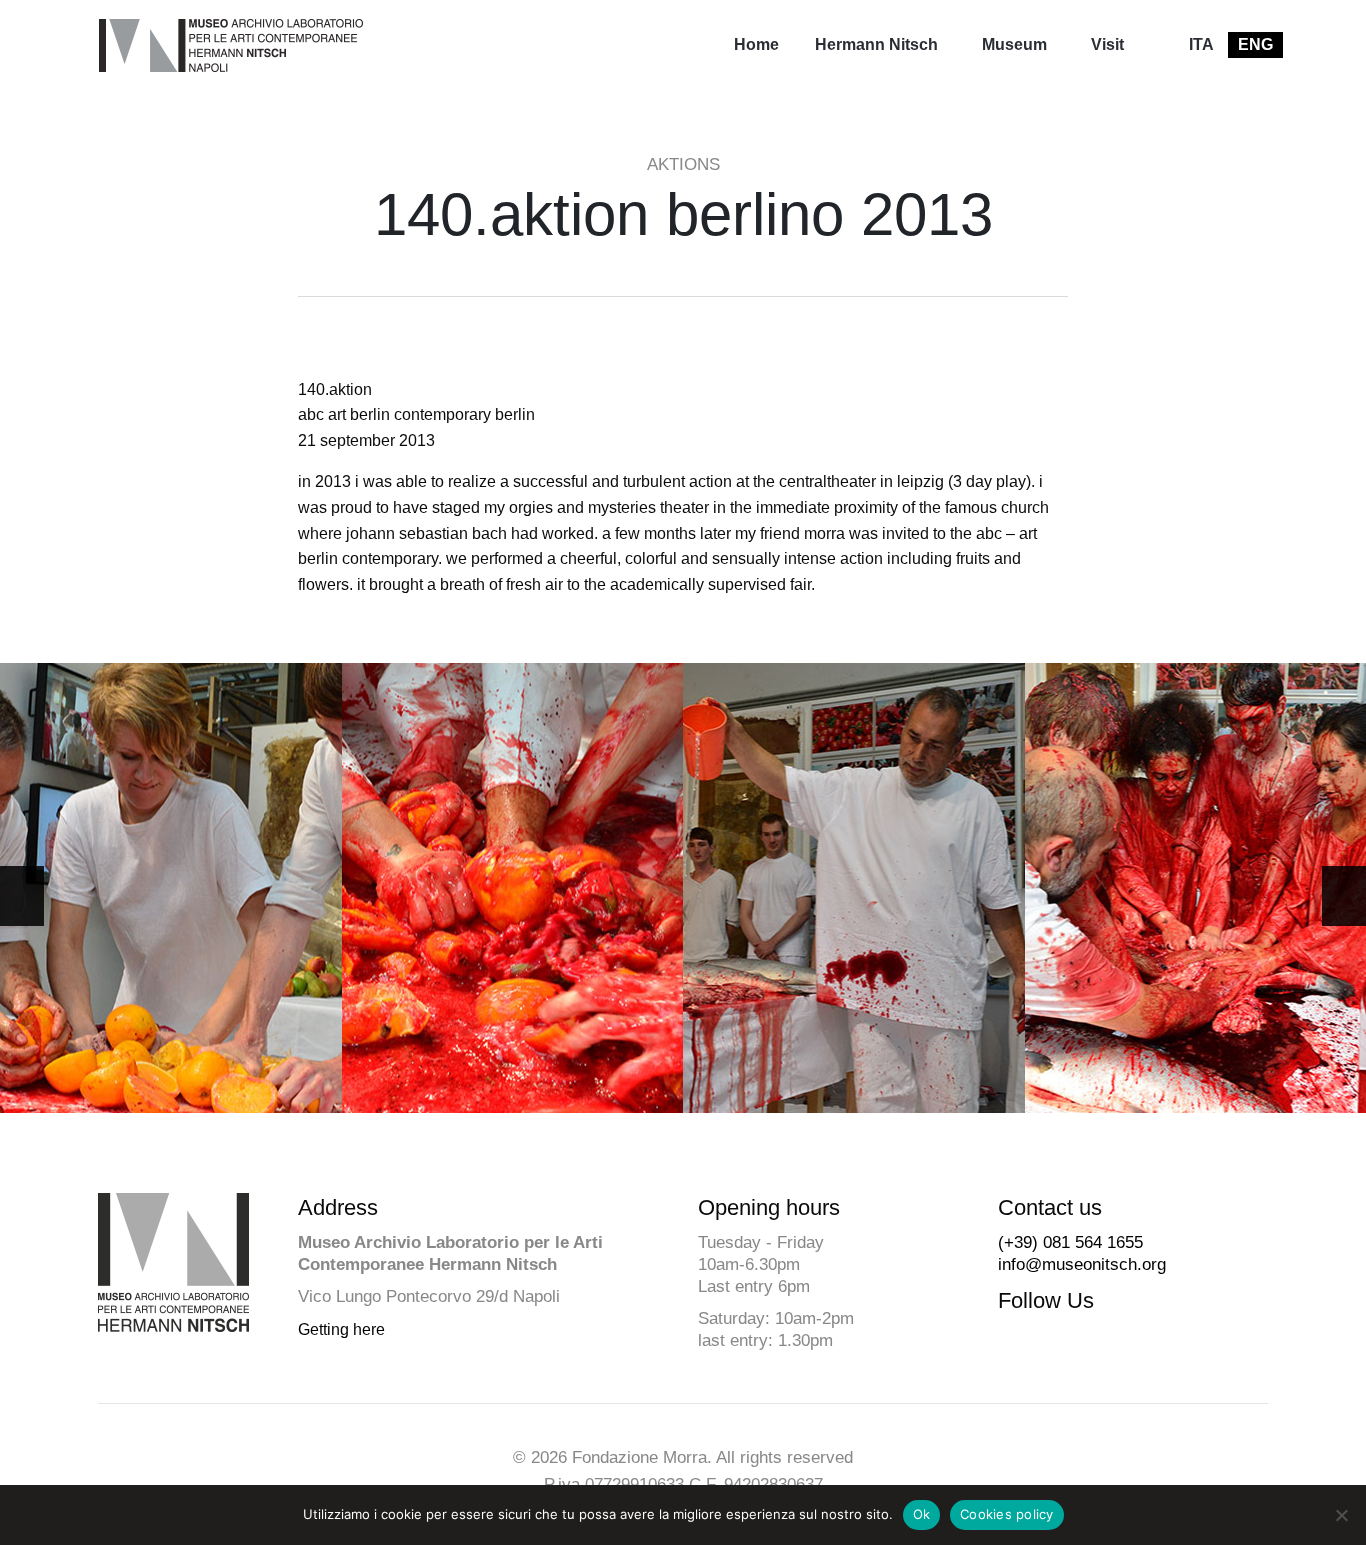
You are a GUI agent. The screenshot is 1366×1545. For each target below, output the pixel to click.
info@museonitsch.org (1082, 1264)
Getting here (341, 1329)
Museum (1014, 44)
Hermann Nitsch (876, 44)
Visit (1107, 44)
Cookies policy (1007, 1514)
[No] (1341, 1515)
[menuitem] (756, 45)
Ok (922, 1514)
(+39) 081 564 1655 (1070, 1242)
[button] (1344, 896)
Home (756, 44)
